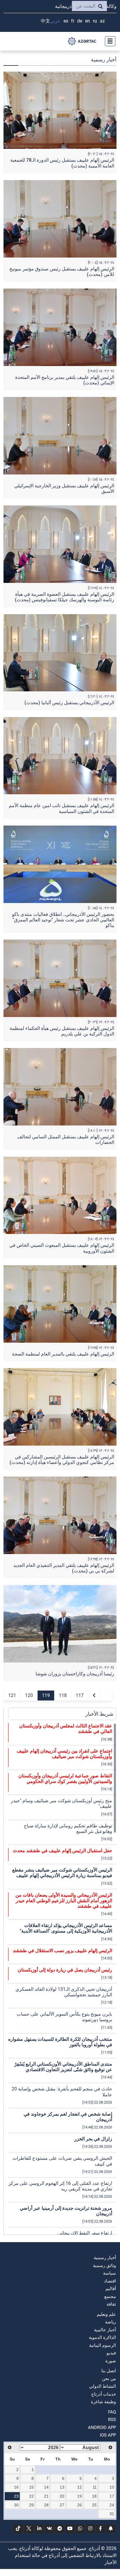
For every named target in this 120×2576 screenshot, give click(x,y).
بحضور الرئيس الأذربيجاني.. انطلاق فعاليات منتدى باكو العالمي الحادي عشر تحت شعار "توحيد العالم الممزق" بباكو (63, 920)
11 (95, 2487)
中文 (45, 21)
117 (80, 1695)
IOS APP (108, 2435)
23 (16, 2496)
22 (31, 2496)
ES (66, 21)
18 (94, 2496)
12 (80, 2487)
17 (112, 2496)
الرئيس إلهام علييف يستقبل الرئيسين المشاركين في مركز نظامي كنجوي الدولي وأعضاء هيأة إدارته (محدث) (62, 1460)
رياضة (111, 2322)
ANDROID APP (102, 2427)
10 (112, 2487)
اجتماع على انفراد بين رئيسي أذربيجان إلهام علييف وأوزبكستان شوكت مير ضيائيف (64, 1754)
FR (73, 21)
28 (46, 2505)
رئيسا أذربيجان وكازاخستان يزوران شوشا (75, 1674)
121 (12, 1695)
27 (62, 2505)
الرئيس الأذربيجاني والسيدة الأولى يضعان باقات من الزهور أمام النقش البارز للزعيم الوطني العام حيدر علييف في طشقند (64, 1901)
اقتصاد (110, 2281)
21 (46, 2496)
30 (16, 2505)
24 (112, 2505)
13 (62, 2487)
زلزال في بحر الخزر (93, 2139)
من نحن (109, 2379)
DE (80, 21)
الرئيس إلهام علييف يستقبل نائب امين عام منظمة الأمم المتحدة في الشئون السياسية (61, 808)
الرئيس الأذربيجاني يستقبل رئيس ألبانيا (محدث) (69, 703)
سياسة (110, 2273)
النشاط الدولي (103, 2386)
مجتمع (110, 2297)
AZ (102, 21)
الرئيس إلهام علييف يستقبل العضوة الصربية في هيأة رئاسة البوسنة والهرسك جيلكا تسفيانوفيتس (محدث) (65, 597)
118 (63, 1695)
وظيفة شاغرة (103, 2402)
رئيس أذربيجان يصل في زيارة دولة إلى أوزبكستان (65, 1970)
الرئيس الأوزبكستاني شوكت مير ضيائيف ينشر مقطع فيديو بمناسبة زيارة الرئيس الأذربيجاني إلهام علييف (62, 1873)
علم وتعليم (106, 2314)
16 (16, 2487)
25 (94, 2505)
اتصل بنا (109, 2371)
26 (80, 2505)
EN (88, 21)
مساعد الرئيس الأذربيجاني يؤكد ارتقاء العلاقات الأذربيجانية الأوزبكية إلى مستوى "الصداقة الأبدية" (66, 1928)
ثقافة (111, 2304)
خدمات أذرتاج (104, 2394)
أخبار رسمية (105, 2258)
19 (80, 2496)
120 (29, 1695)
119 (46, 1695)
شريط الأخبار (99, 1714)
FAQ (112, 2412)
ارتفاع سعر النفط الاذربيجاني (85, 2233)
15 (31, 2487)
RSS (112, 2420)
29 (31, 2505)
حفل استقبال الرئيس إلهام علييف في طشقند (62, 1851)
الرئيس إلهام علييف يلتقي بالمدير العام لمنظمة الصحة (63, 1354)
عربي (55, 21)
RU (95, 21)
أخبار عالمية (105, 2330)
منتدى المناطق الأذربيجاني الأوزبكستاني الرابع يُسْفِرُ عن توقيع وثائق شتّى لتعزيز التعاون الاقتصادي (63, 2067)
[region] (62, 1979)
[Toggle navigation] (108, 41)
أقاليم (111, 2289)
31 (112, 2514)
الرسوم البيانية (103, 2345)
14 (46, 2487)
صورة (111, 2361)
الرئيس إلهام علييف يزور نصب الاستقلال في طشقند (62, 1951)
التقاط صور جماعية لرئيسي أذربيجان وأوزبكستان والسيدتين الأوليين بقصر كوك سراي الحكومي (65, 1779)
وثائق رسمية (104, 2266)
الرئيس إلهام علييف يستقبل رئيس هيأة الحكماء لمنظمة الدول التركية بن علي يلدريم (62, 1031)
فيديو (111, 2353)
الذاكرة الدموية (102, 2337)
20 (62, 2496)
